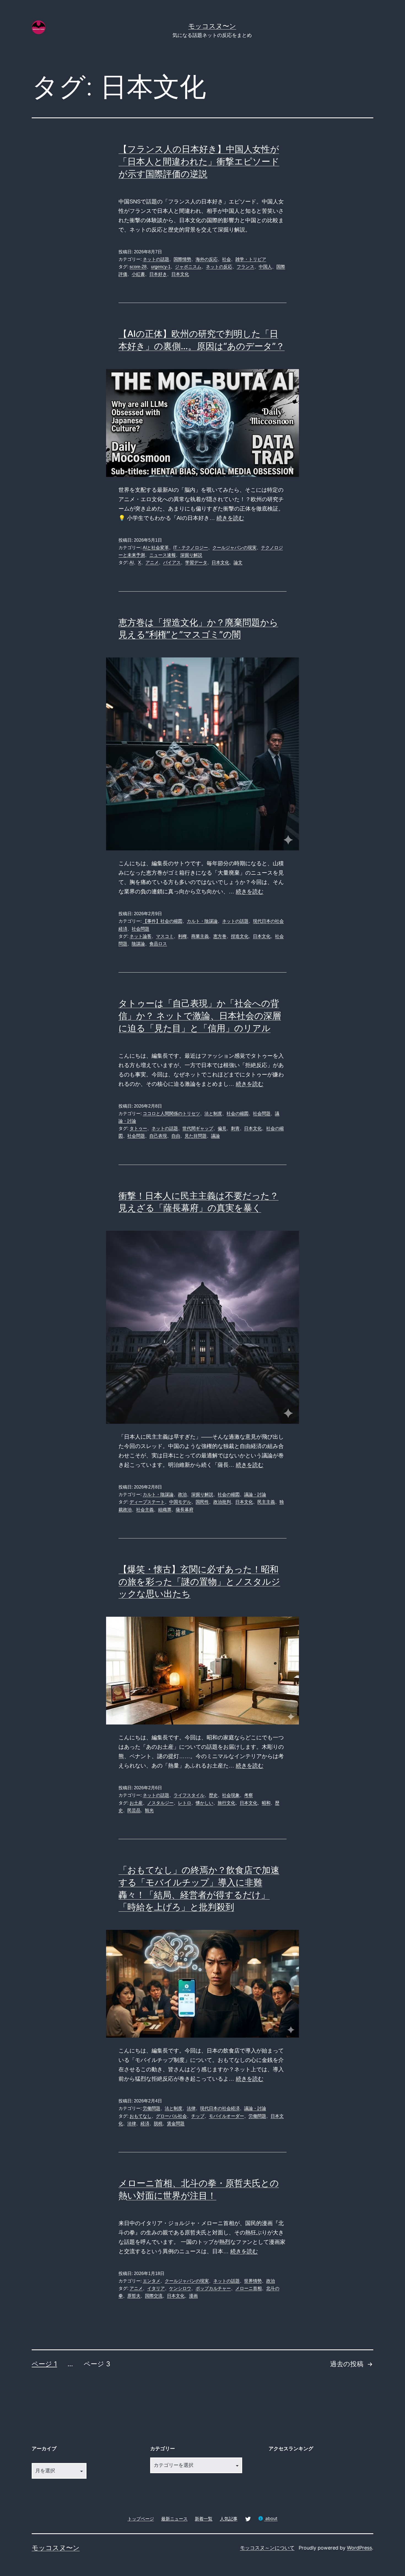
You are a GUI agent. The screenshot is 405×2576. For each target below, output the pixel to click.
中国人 (265, 267)
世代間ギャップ (198, 1128)
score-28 (138, 267)
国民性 (202, 1502)
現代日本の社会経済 (220, 2108)
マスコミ (165, 936)
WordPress (359, 2548)
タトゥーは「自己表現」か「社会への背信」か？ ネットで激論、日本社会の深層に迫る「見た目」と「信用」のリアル (200, 1016)
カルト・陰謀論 (202, 921)
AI (132, 562)
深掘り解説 (191, 555)
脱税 (158, 2124)
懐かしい (204, 1803)
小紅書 (138, 274)
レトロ (185, 1803)
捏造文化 (240, 936)
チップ (198, 2116)
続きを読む (230, 518)
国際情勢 (182, 259)
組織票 (165, 1510)
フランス (245, 267)
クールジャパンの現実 (234, 548)
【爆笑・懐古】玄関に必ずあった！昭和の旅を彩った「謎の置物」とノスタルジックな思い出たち (199, 1582)
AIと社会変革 (156, 548)
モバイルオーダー (226, 2116)
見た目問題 (196, 1136)
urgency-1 (161, 267)
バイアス (172, 562)
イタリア (156, 2288)
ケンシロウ (180, 2288)
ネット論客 (141, 936)
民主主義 (266, 1502)
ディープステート (147, 1502)
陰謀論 (138, 944)
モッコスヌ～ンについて (267, 2548)
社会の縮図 (237, 1114)
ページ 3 (97, 2364)
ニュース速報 (163, 555)
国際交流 (154, 2296)
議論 (215, 1136)
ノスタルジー (160, 1803)
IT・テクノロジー (191, 548)
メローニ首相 (249, 2288)
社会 (226, 259)
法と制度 (213, 1114)
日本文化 (180, 274)
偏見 (222, 1128)
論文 (238, 562)
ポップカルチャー (213, 2288)
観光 (149, 1810)
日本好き (158, 274)
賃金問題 (176, 2124)
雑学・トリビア (251, 259)
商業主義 (200, 936)
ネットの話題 (156, 259)
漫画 (193, 2296)
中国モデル (180, 1502)
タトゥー (138, 1128)
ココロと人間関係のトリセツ (171, 1114)
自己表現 (158, 1136)
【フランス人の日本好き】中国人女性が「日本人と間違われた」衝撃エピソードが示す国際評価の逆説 (199, 161)
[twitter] (248, 2519)
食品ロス (158, 944)
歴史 (213, 1795)
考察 (249, 1795)
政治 (182, 1494)
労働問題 (152, 2108)
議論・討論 (255, 1494)
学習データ (196, 562)
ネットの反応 (219, 267)
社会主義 (145, 1510)
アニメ (152, 562)
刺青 (235, 1128)
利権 (182, 936)
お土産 (136, 1803)
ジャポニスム (188, 267)
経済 (145, 2124)
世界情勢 (253, 2281)
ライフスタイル (189, 1795)
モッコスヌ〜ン (212, 26)
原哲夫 (134, 2296)
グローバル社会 (171, 2116)
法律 (191, 2108)
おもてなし (141, 2116)
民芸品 (134, 1810)
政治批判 (222, 1502)
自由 (176, 1136)
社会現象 (231, 1795)
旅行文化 (226, 1803)
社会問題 (141, 929)
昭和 (266, 1803)
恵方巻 (220, 936)
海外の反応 (207, 259)
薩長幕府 (185, 1510)
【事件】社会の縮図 (163, 921)
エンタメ (152, 2281)
